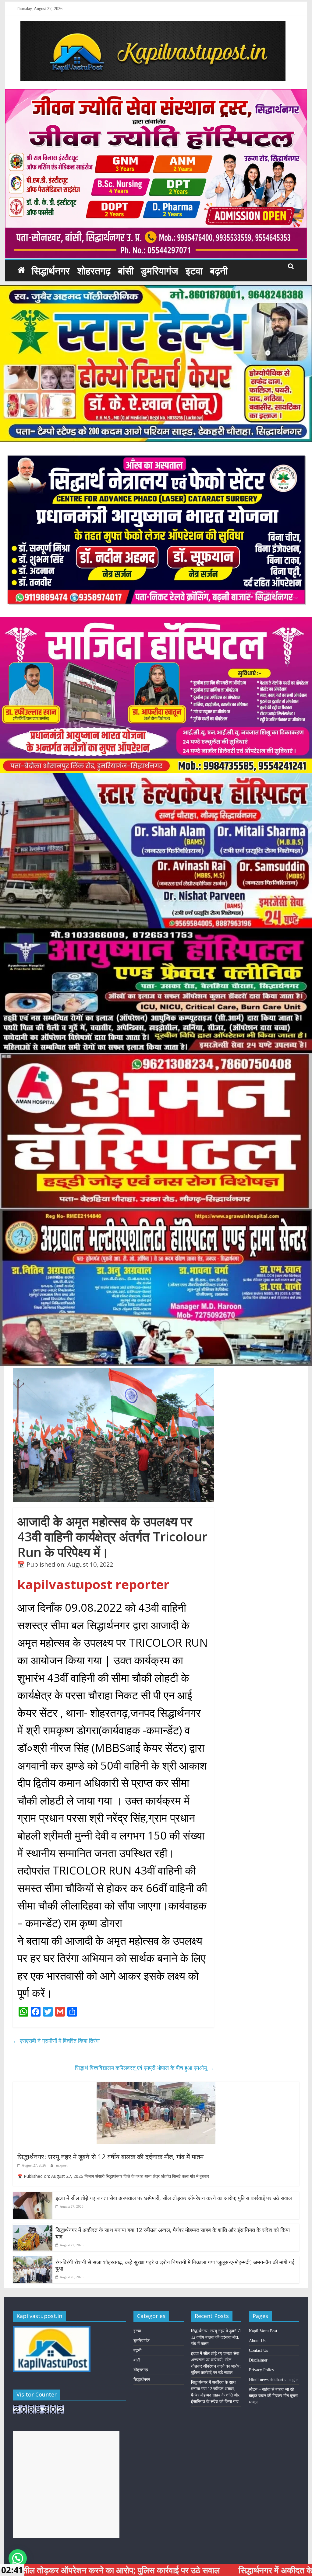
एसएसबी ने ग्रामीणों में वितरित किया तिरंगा (56, 2041)
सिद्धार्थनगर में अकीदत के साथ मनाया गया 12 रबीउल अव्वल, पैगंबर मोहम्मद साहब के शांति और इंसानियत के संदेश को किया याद (173, 2233)
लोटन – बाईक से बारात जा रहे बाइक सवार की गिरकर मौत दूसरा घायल (273, 2396)
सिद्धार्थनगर (51, 271)
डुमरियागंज (160, 271)
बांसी (126, 271)
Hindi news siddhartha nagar (273, 2380)
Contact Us (258, 2350)
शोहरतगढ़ (94, 271)
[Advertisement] (66, 2484)
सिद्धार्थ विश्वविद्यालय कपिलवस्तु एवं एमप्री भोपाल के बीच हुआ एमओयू (144, 2068)
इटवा (194, 271)
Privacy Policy (262, 2370)
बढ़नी (219, 271)
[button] (18, 2558)
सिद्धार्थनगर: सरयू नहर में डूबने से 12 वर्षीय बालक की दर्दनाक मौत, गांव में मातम (110, 2157)
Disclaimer (258, 2360)
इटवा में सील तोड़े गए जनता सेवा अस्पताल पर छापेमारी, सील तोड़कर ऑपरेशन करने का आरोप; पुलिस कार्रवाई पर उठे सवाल (174, 2198)
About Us (257, 2341)
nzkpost (62, 2165)
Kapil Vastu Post (263, 2331)
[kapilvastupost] (21, 270)
